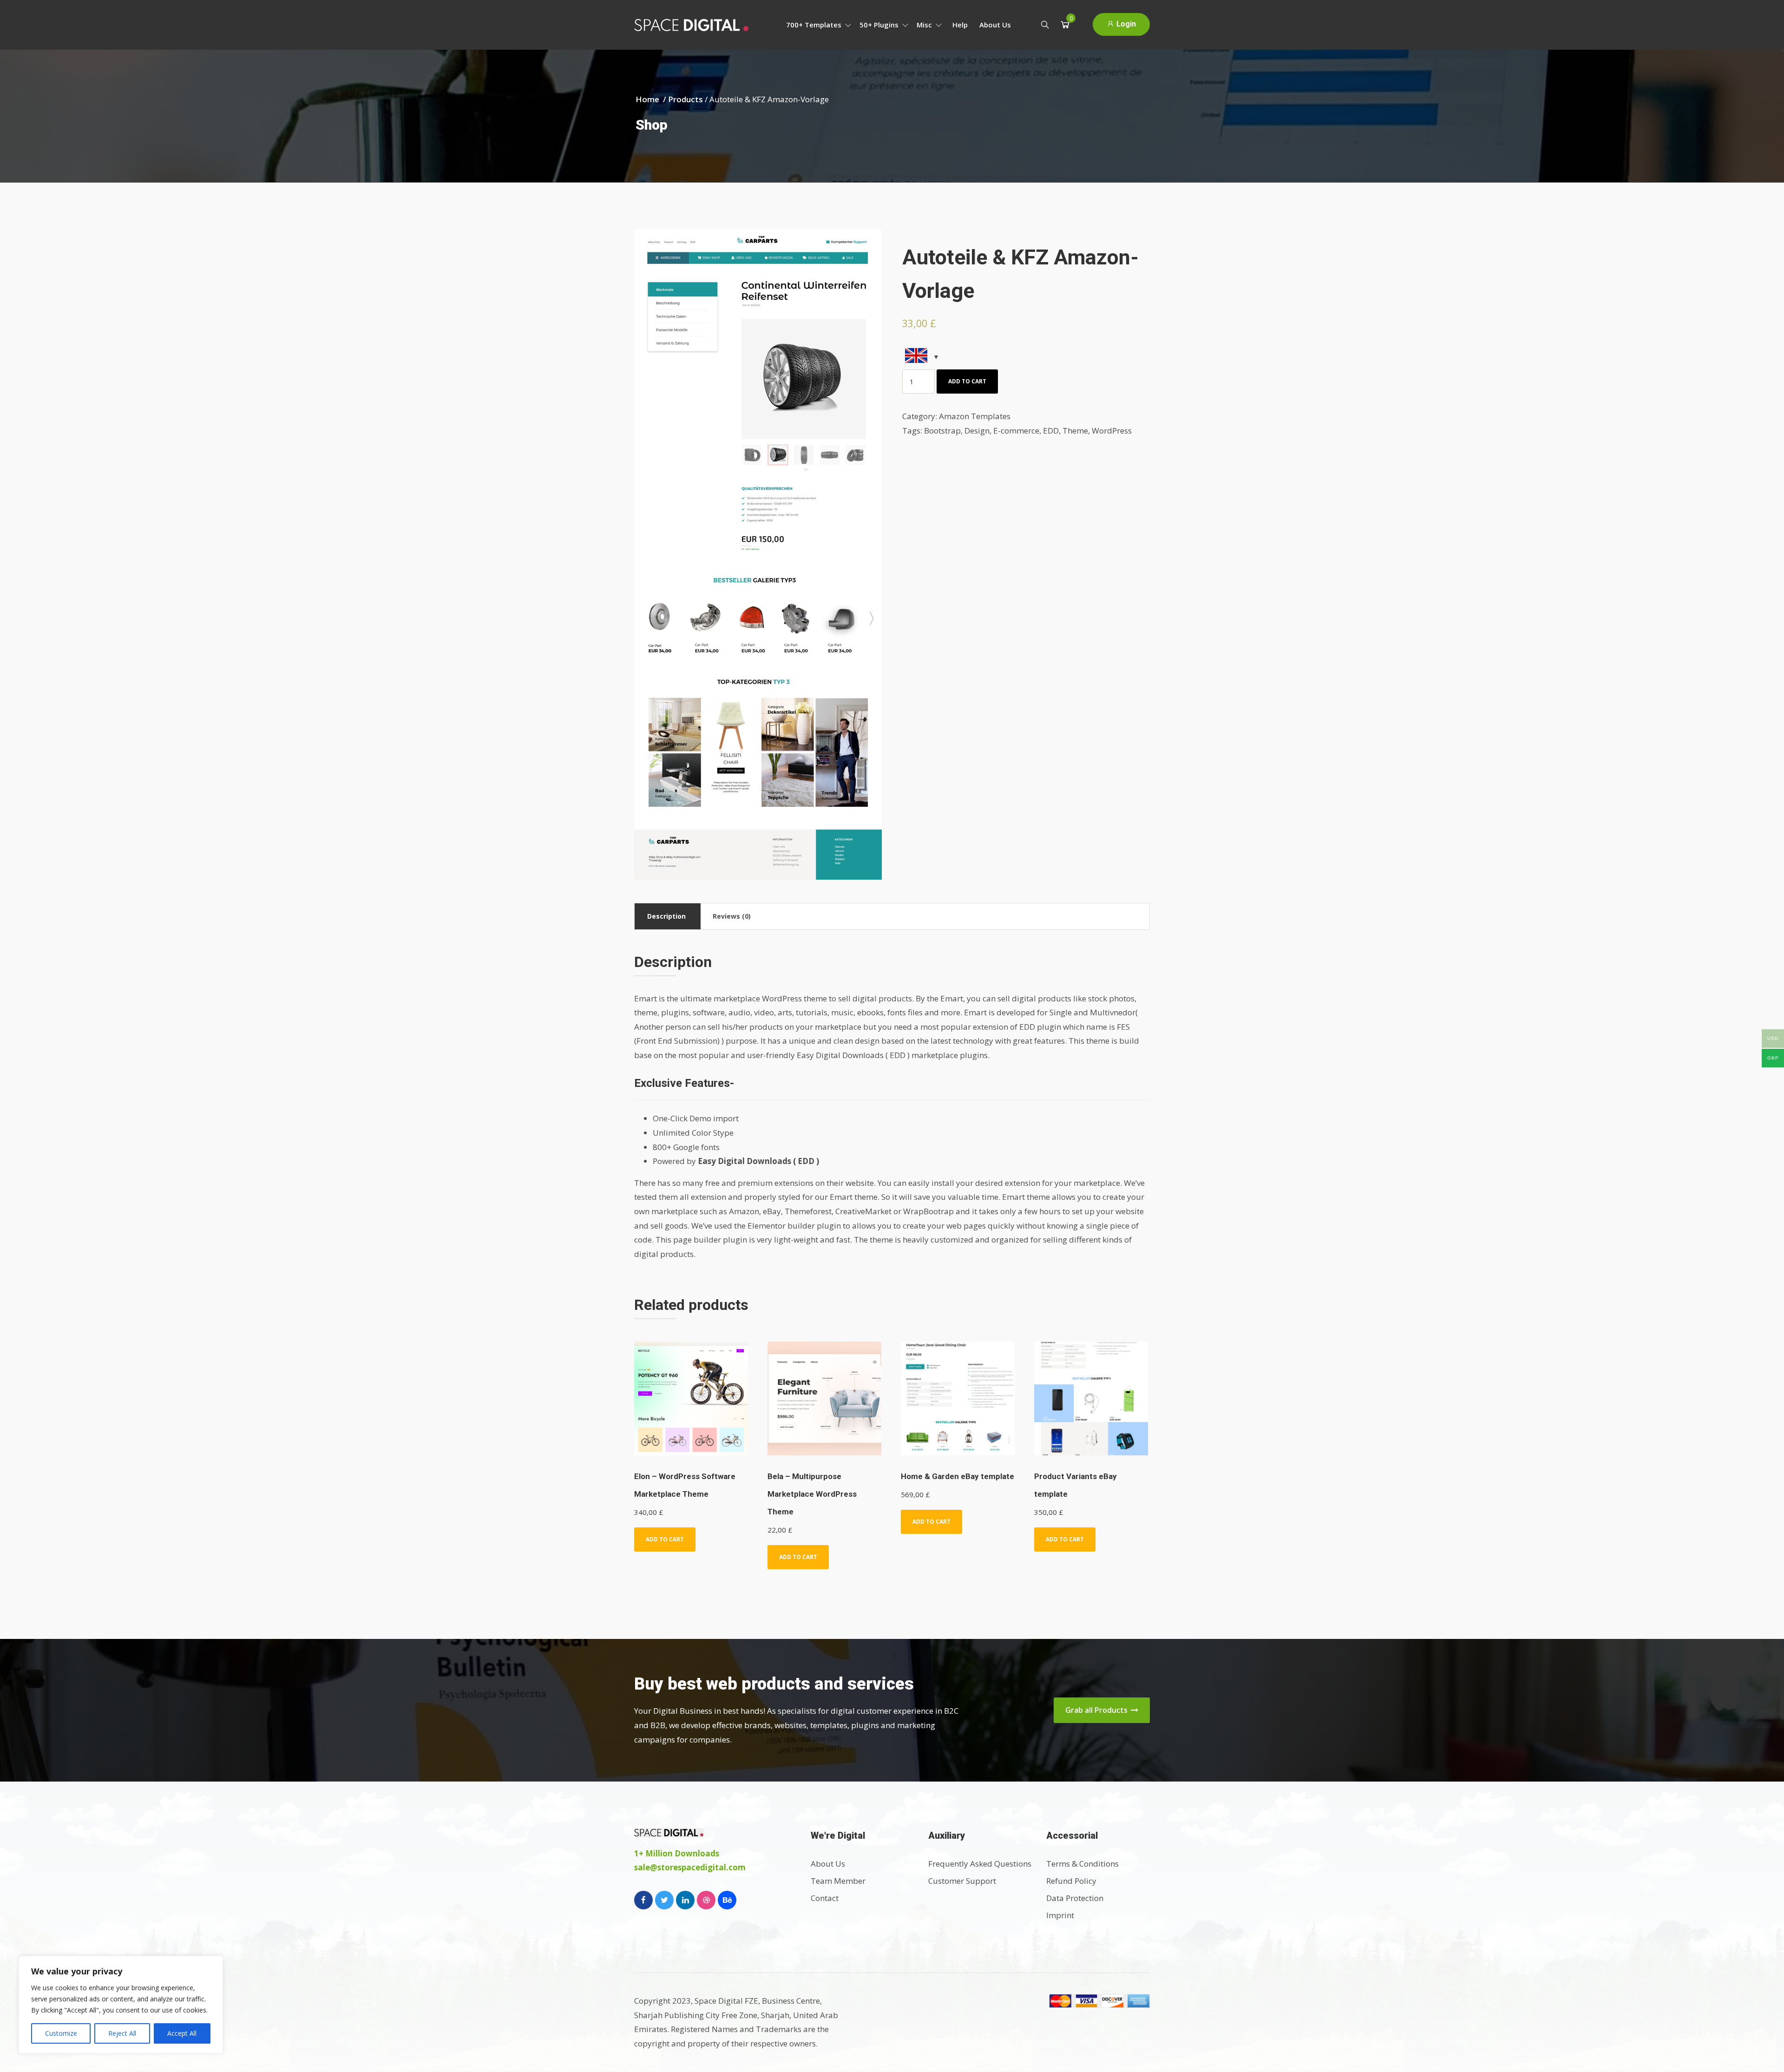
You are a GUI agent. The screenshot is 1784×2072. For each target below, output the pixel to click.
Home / (652, 99)
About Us (995, 25)
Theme (1075, 431)
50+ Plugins (880, 25)
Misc (925, 25)
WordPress (1112, 431)
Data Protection (1075, 1898)
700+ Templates (815, 25)
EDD (1051, 431)
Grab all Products (1097, 1710)
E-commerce (1016, 431)
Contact (825, 1898)
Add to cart (967, 381)
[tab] (666, 916)
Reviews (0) (732, 916)
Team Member (838, 1881)
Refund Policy (1071, 1881)
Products (685, 99)
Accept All (182, 2033)
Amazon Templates (975, 416)
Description (666, 916)
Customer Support (962, 1881)
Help (960, 25)
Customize (61, 2033)
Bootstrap (942, 431)
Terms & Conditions (1082, 1864)
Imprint (1060, 1915)
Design (977, 431)
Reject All (122, 2033)
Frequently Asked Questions (980, 1864)
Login (1125, 24)
